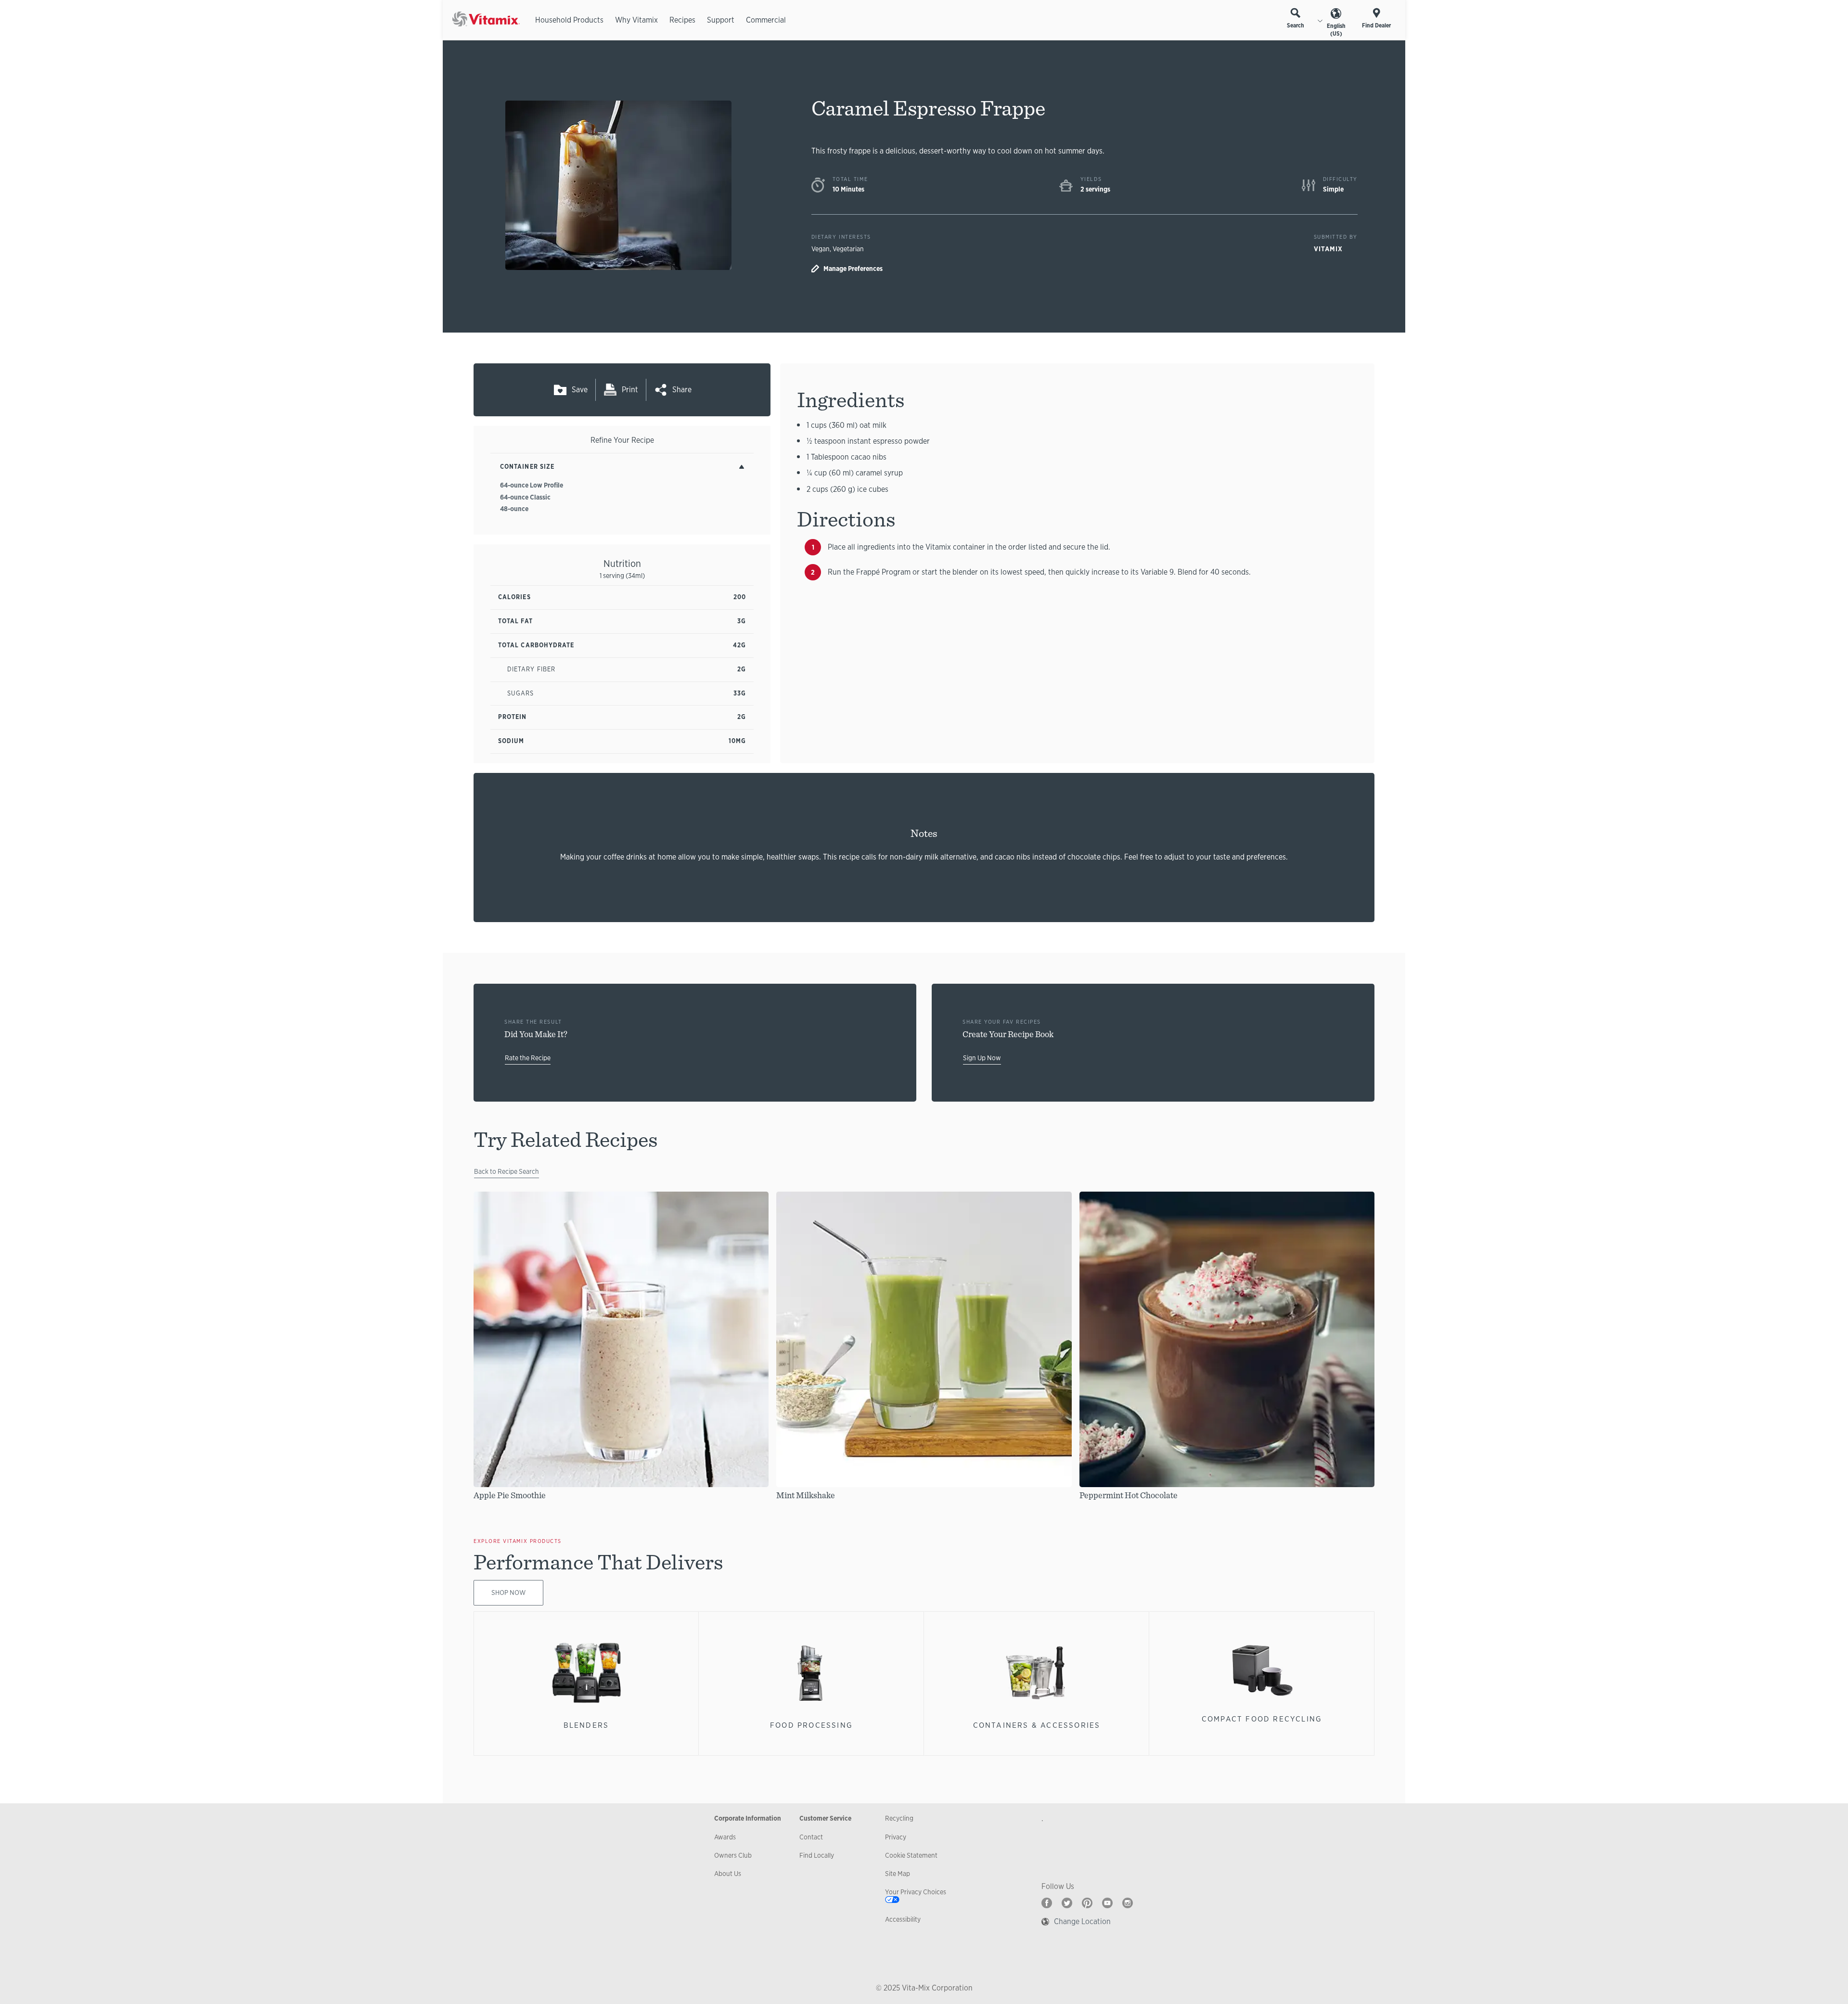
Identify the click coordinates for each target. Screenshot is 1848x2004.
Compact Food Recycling (1262, 1719)
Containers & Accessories (1037, 1725)
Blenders (586, 1725)
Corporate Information (748, 1818)
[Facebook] (1047, 1903)
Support (721, 20)
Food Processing (811, 1725)
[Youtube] (1107, 1903)
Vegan (821, 249)
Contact (811, 1837)
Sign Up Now (982, 1058)
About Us (728, 1874)
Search (1296, 26)
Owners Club (733, 1855)
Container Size (527, 467)
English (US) (1336, 30)
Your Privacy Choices (916, 1892)
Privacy (896, 1837)
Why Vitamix (636, 20)
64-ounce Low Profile (532, 485)
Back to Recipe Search (507, 1171)
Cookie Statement (911, 1855)
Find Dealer (1376, 26)
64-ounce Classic (525, 497)
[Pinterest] (1087, 1903)
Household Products (569, 20)
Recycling (899, 1818)
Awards (725, 1837)
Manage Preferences (853, 269)
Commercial (766, 20)
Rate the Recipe (528, 1058)
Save (580, 390)
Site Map (898, 1874)
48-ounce (514, 509)
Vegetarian (848, 249)
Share (682, 390)
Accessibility (903, 1919)
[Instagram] (1128, 1903)
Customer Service (825, 1818)
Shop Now (508, 1593)
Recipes (682, 20)
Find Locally (817, 1855)
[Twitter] (1067, 1903)
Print (630, 390)
